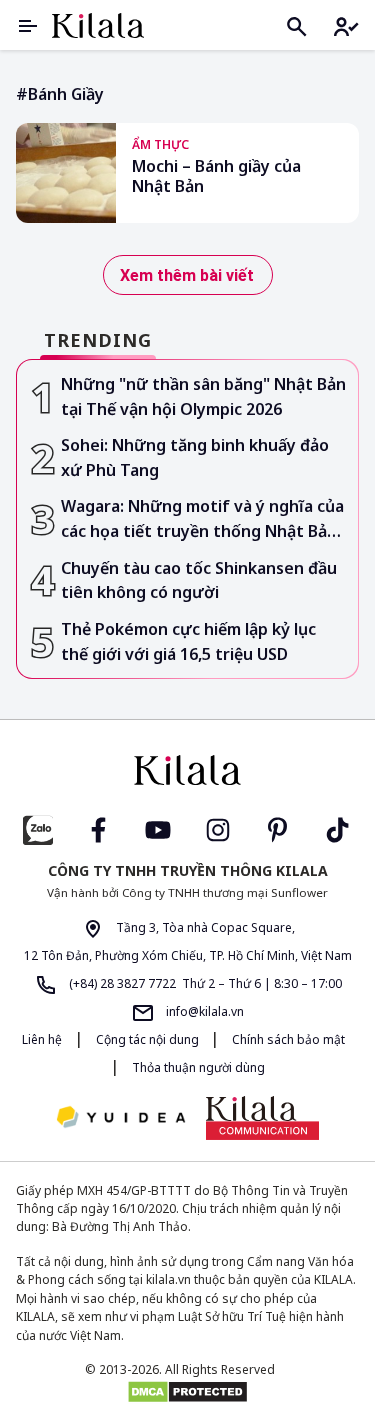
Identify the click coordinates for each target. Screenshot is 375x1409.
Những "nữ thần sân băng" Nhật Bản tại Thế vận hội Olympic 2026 (203, 396)
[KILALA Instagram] (218, 827)
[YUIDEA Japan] (121, 1118)
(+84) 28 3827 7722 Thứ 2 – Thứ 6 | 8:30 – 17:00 (204, 983)
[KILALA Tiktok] (338, 827)
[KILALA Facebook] (38, 827)
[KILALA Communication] (262, 1118)
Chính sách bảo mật (288, 1039)
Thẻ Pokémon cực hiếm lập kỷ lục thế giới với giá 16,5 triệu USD (188, 641)
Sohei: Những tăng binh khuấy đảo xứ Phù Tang (195, 457)
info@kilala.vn (203, 1011)
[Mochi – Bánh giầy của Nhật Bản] (66, 173)
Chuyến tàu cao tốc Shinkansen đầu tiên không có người (199, 580)
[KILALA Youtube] (158, 827)
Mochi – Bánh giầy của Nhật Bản (216, 176)
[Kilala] (98, 25)
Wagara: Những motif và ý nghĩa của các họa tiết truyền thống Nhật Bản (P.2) (202, 519)
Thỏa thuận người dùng (198, 1067)
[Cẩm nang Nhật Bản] (188, 770)
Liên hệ (42, 1039)
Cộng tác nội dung (149, 1039)
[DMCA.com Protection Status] (187, 1392)
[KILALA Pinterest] (278, 827)
